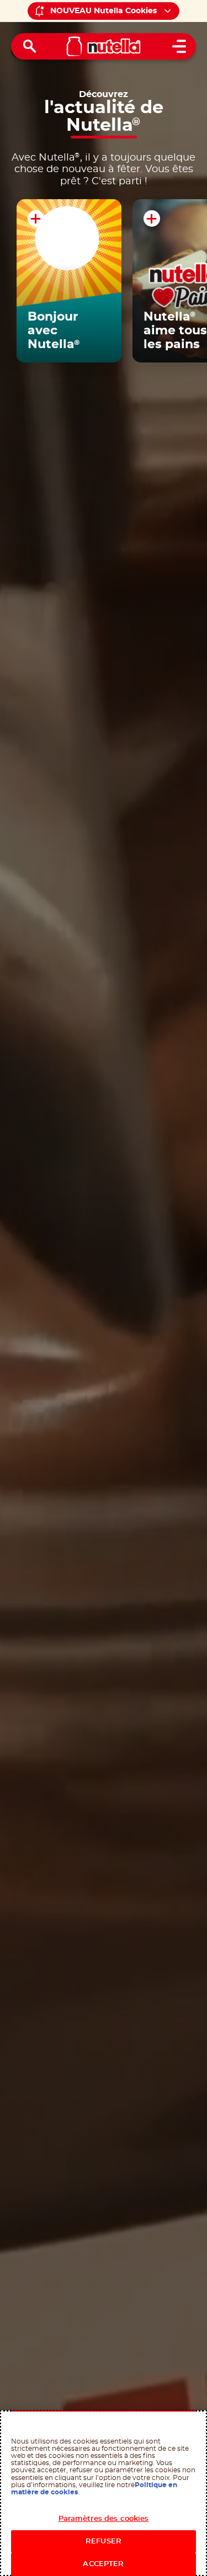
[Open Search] (30, 46)
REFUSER (104, 2542)
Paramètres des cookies (104, 2519)
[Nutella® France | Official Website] (104, 46)
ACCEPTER (103, 2564)
